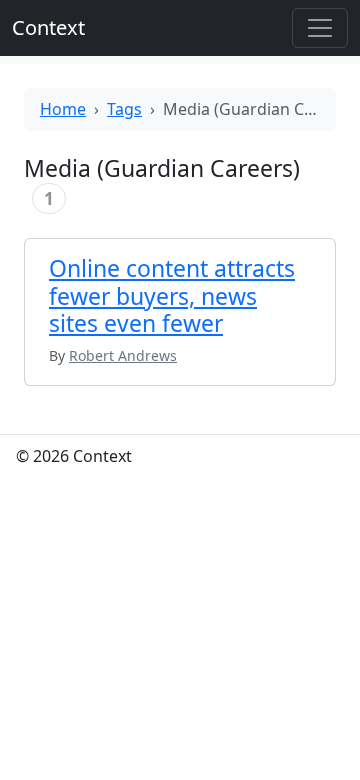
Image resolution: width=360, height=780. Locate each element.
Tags (124, 109)
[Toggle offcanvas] (320, 28)
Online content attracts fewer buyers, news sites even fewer (172, 295)
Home (63, 109)
